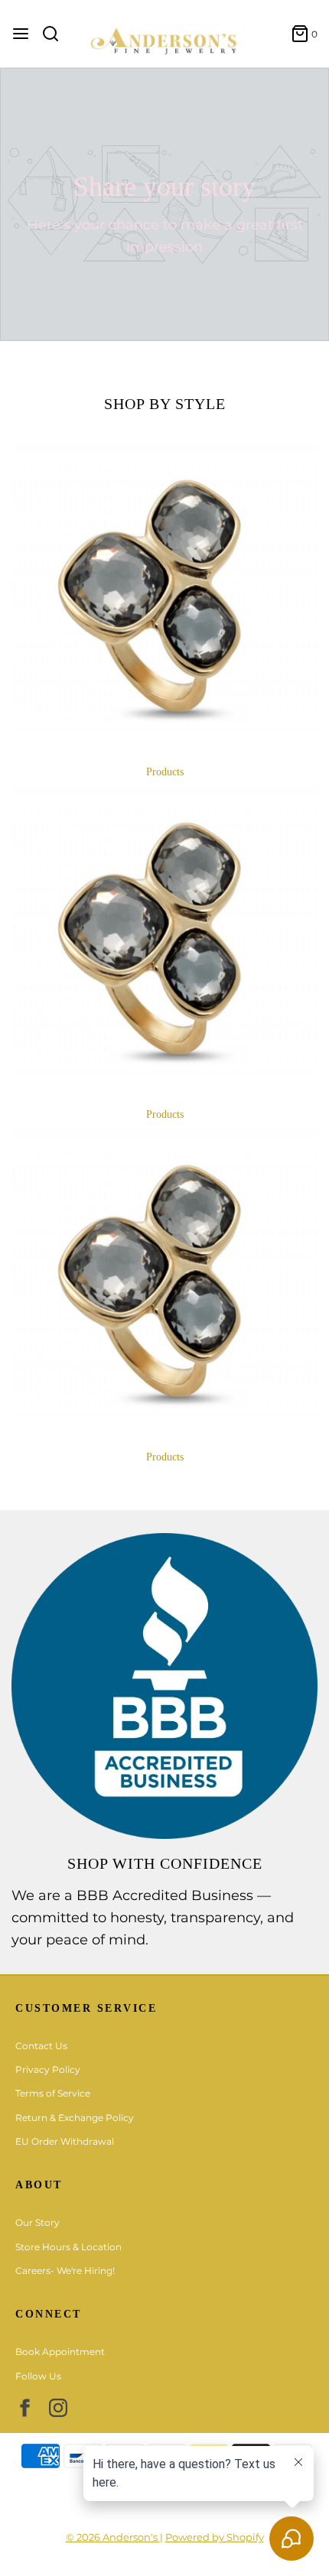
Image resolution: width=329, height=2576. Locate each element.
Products (165, 772)
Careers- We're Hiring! (65, 2271)
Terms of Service (53, 2093)
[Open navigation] (21, 34)
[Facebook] (24, 2408)
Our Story (37, 2222)
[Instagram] (58, 2408)
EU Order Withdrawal (65, 2141)
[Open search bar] (56, 34)
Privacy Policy (48, 2069)
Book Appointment (60, 2352)
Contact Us (41, 2046)
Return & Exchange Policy (75, 2118)
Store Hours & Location (68, 2247)
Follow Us (38, 2376)
